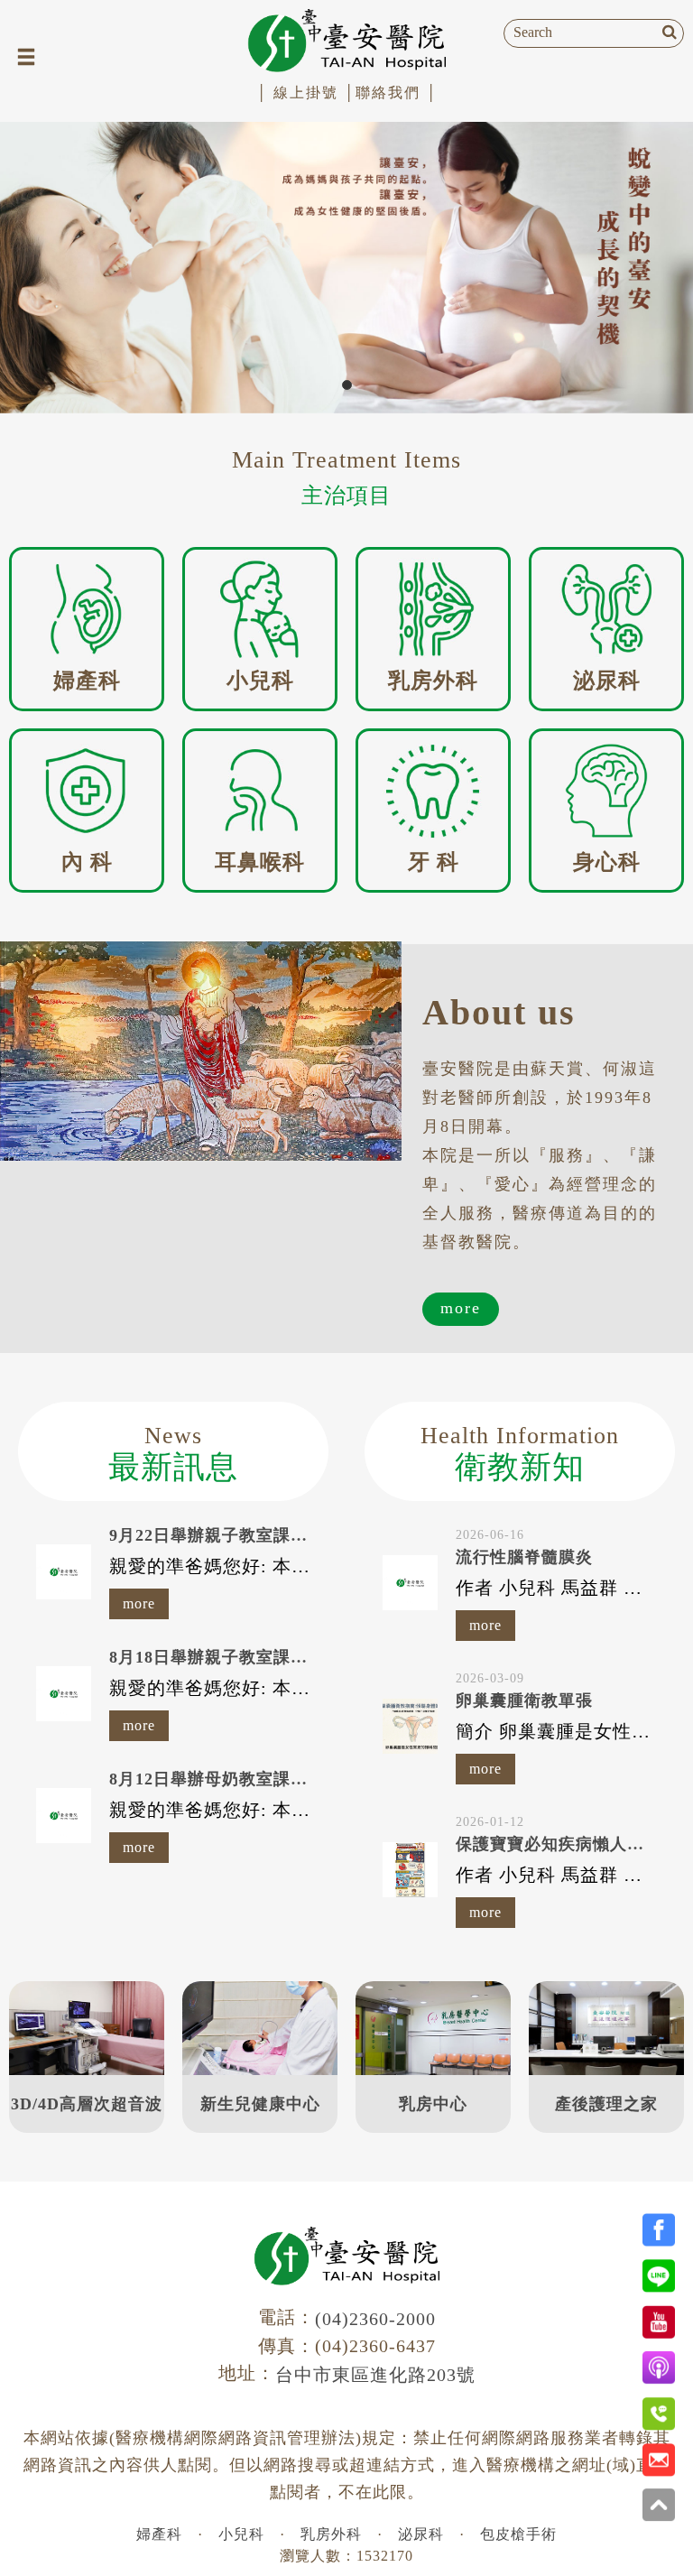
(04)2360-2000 (375, 2319)
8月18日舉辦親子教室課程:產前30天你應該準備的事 (306, 1657)
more (461, 1308)
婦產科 (159, 2534)
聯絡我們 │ (397, 93)
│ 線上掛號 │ (306, 93)
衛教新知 (520, 1454)
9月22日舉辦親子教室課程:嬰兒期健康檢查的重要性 (306, 1535)
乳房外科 (331, 2534)
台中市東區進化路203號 (375, 2375)
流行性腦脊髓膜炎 (524, 1557)
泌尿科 (421, 2534)
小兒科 (241, 2534)
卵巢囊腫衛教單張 (524, 1700)
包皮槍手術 (518, 2534)
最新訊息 (173, 1454)
